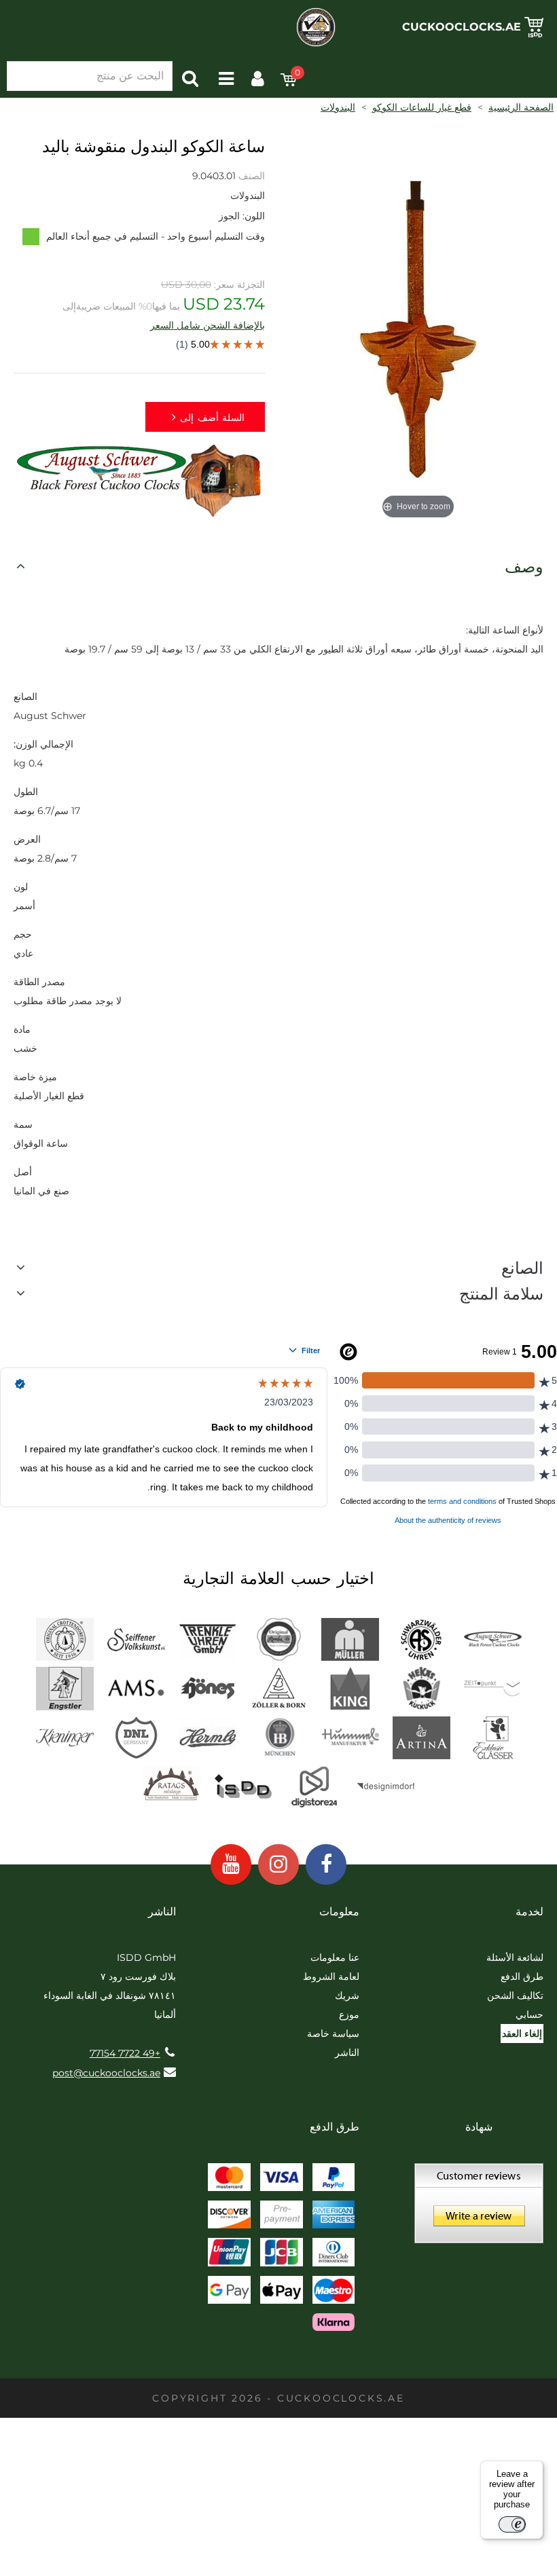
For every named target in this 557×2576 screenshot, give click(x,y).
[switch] (512, 2524)
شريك (347, 1995)
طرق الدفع (522, 1976)
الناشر (347, 2053)
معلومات (339, 1912)
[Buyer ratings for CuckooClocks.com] (479, 2208)
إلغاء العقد (522, 2034)
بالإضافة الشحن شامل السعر (208, 325)
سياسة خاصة (333, 2034)
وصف (524, 567)
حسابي (529, 2014)
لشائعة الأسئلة (515, 1957)
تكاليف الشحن (515, 1995)
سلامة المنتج (501, 1294)
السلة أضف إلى (212, 418)
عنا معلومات (335, 1957)
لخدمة (529, 1912)
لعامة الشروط (331, 1976)
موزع (349, 2014)
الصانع (522, 1268)
